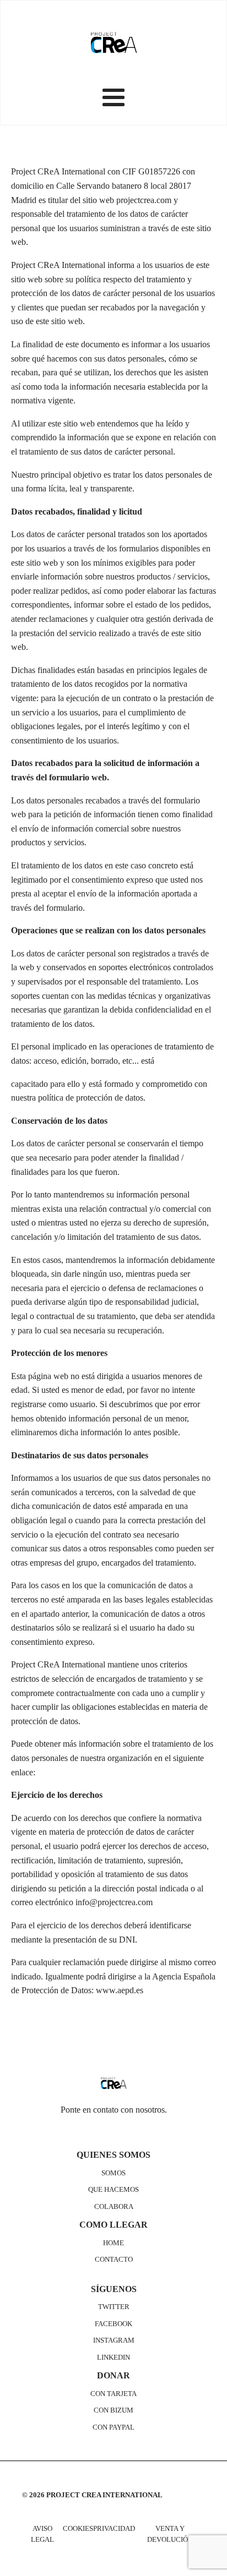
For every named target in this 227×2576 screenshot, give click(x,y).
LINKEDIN (113, 2358)
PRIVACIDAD (114, 2529)
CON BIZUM (113, 2410)
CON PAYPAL (113, 2427)
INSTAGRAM (114, 2340)
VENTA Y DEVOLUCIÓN (170, 2534)
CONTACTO (114, 2260)
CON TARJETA (113, 2394)
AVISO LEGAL (42, 2534)
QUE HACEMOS (113, 2190)
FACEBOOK (113, 2324)
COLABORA (114, 2207)
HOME (113, 2243)
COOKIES (78, 2529)
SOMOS (113, 2173)
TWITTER (114, 2307)
